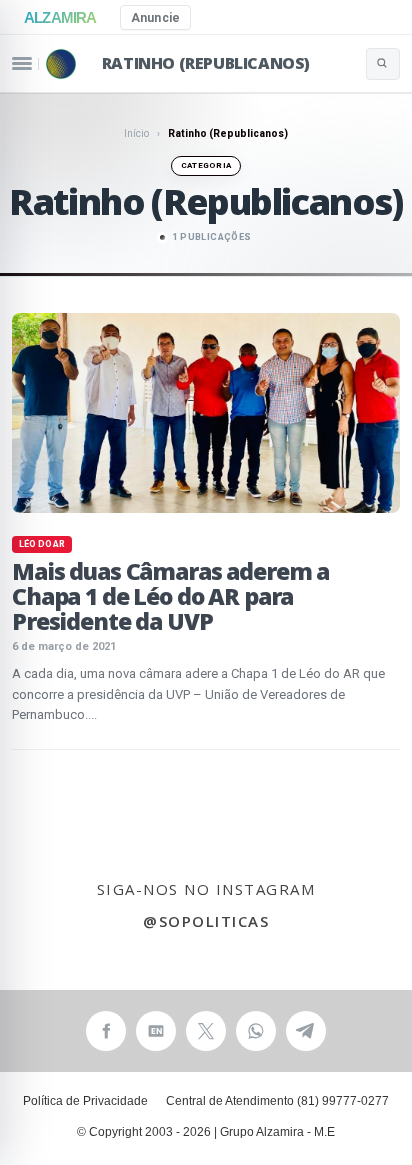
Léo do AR (42, 544)
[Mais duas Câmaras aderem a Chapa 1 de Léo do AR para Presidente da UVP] (206, 413)
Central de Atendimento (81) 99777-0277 (277, 1101)
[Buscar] (383, 64)
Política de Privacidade (85, 1101)
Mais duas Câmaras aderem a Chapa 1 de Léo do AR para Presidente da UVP (170, 596)
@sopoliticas (206, 921)
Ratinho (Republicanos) (206, 63)
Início (136, 133)
